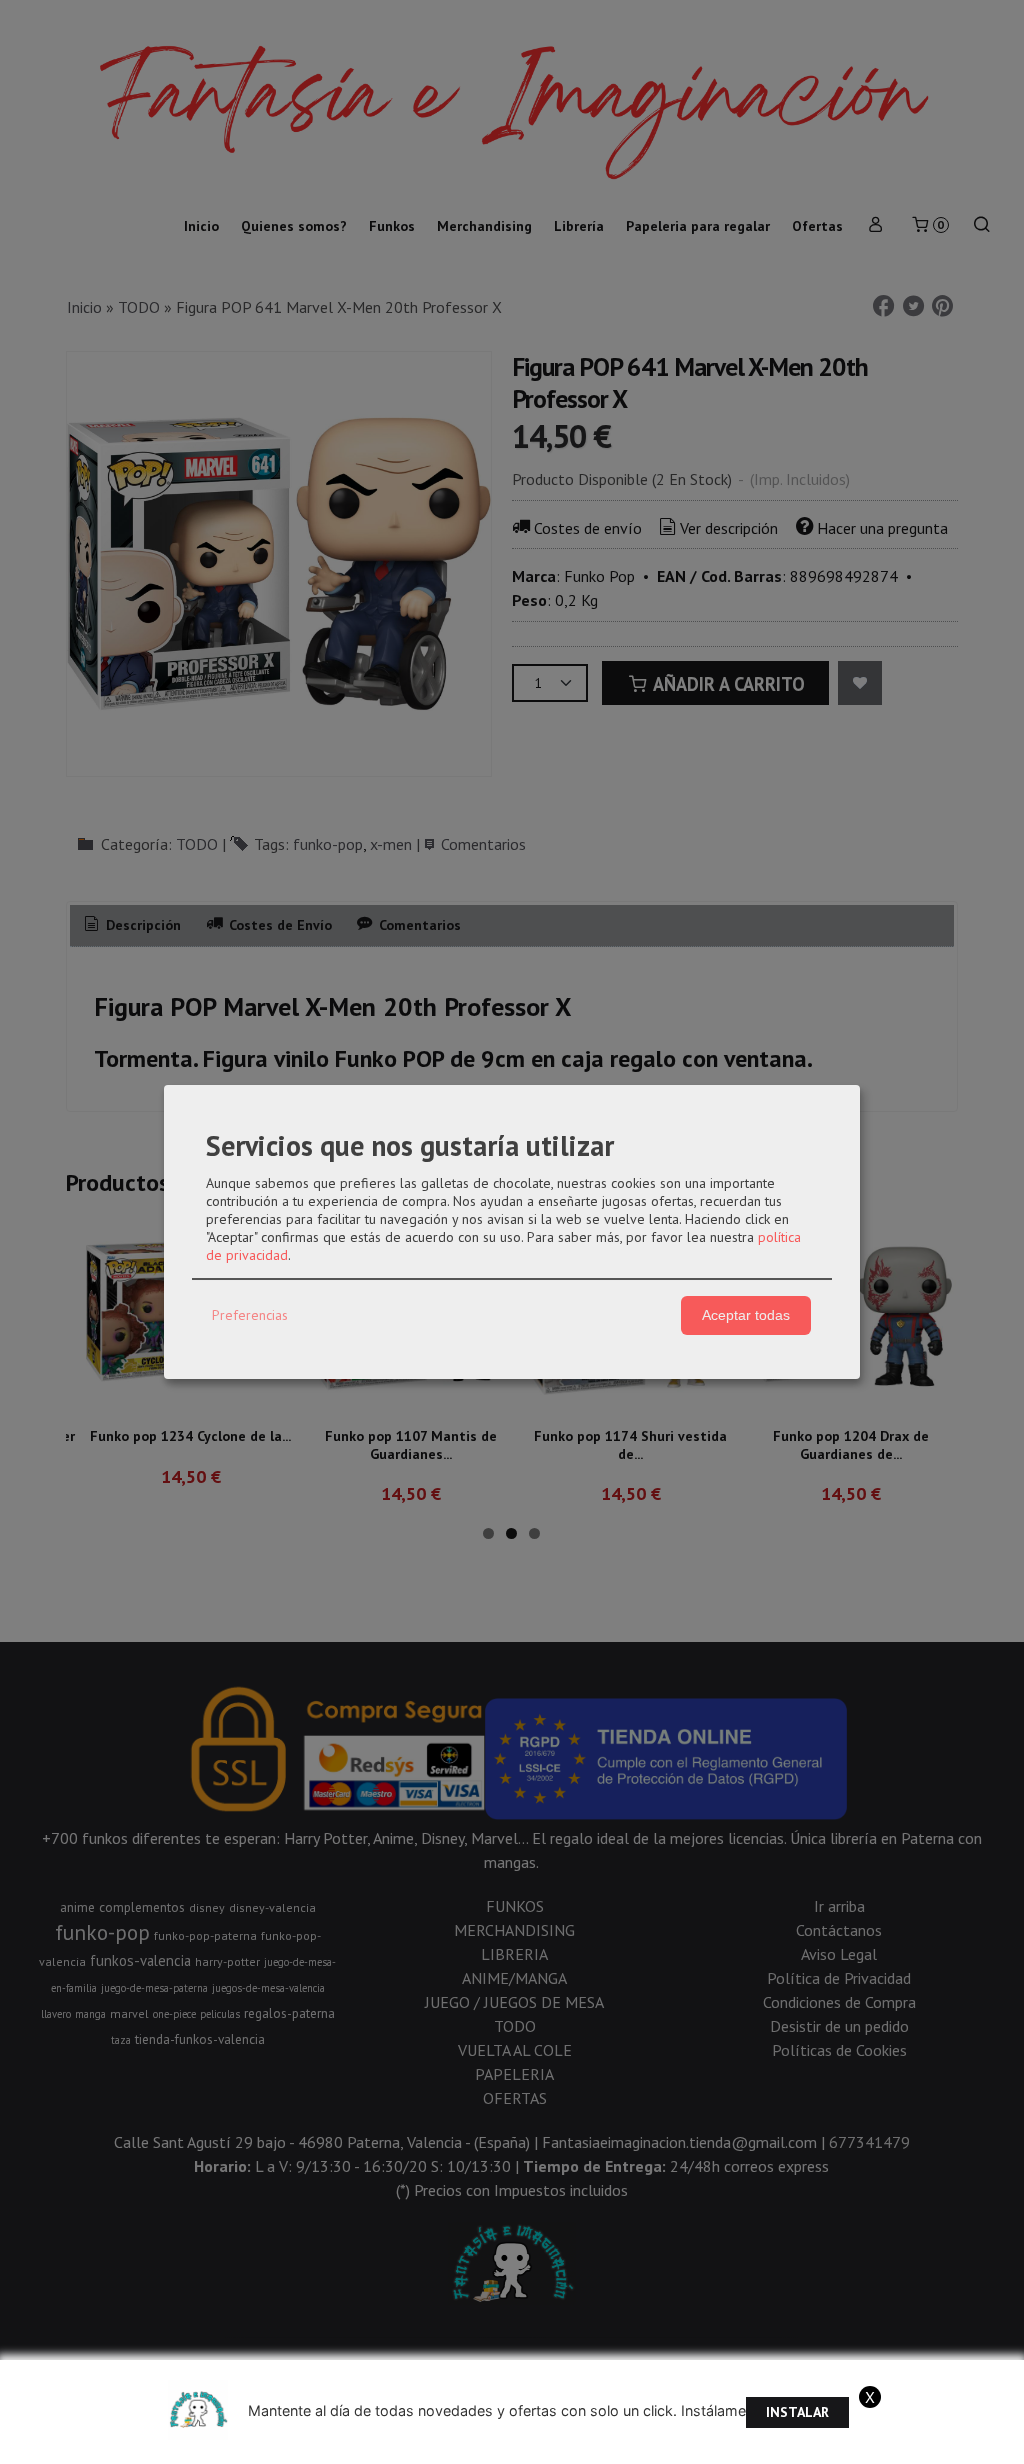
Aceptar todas (746, 1315)
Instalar (797, 2412)
